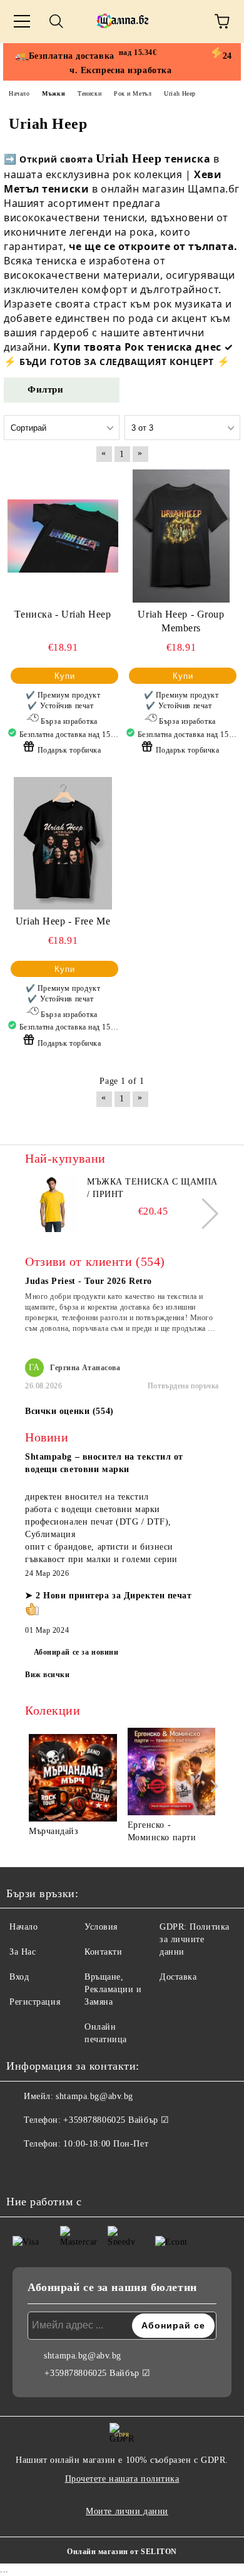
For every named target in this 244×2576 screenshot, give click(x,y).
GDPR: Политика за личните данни (195, 1939)
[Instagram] (50, 2169)
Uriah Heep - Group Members (181, 621)
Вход (19, 1977)
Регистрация (35, 2002)
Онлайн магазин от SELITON (122, 2552)
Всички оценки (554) (69, 1411)
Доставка (178, 1977)
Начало (23, 1927)
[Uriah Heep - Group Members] (181, 536)
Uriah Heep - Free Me (63, 921)
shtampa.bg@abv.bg (94, 2096)
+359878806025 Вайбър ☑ (116, 2120)
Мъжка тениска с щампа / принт (152, 1188)
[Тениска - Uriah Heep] (63, 536)
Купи (65, 676)
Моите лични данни (127, 2511)
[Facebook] (23, 2169)
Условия (101, 1927)
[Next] (203, 1213)
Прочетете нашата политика (122, 2479)
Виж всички (48, 1675)
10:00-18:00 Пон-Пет (106, 2144)
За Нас (23, 1952)
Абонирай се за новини (76, 1652)
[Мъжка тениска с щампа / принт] (53, 1204)
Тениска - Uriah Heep (63, 614)
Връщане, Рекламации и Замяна (113, 1989)
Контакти (103, 1952)
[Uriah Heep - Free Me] (63, 843)
